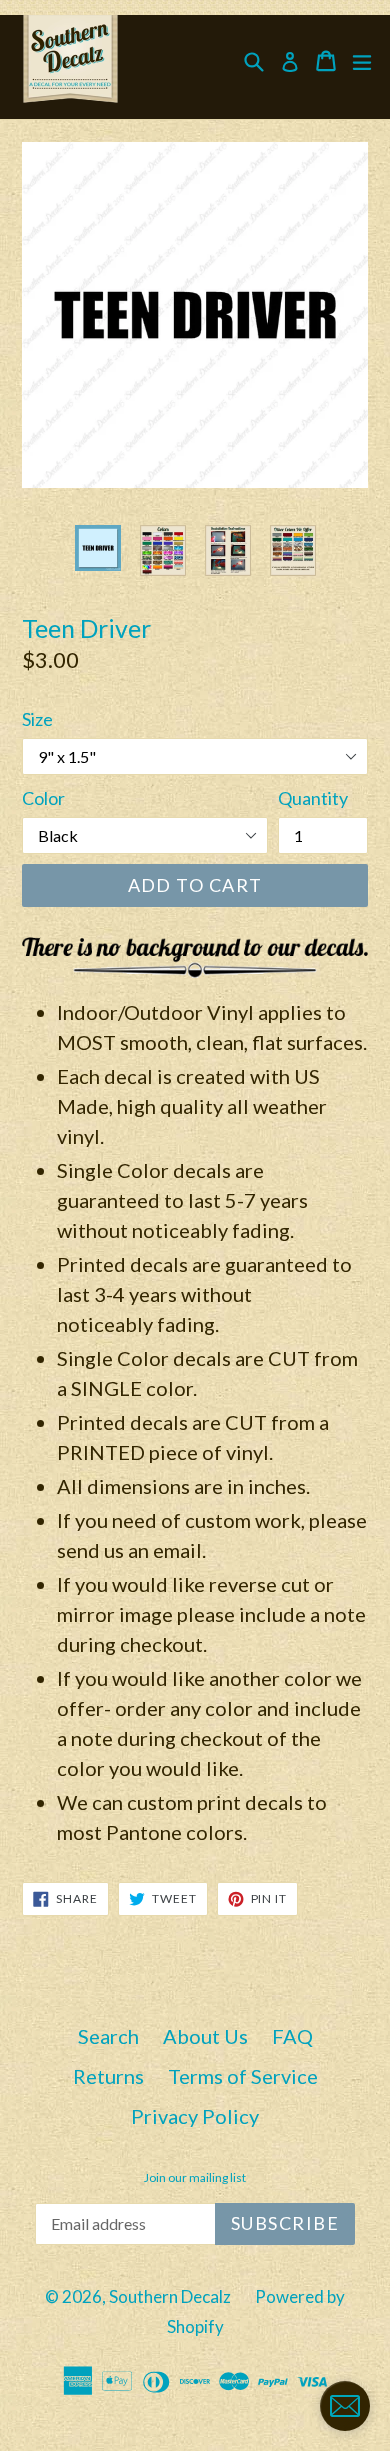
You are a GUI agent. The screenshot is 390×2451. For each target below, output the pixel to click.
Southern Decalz (170, 2296)
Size (37, 719)
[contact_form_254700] (345, 2406)
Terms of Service (243, 2076)
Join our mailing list (195, 2178)
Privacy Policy (195, 2116)
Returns (108, 2076)
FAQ (292, 2036)
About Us (205, 2036)
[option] (97, 548)
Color (43, 798)
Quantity (313, 798)
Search (108, 2036)
